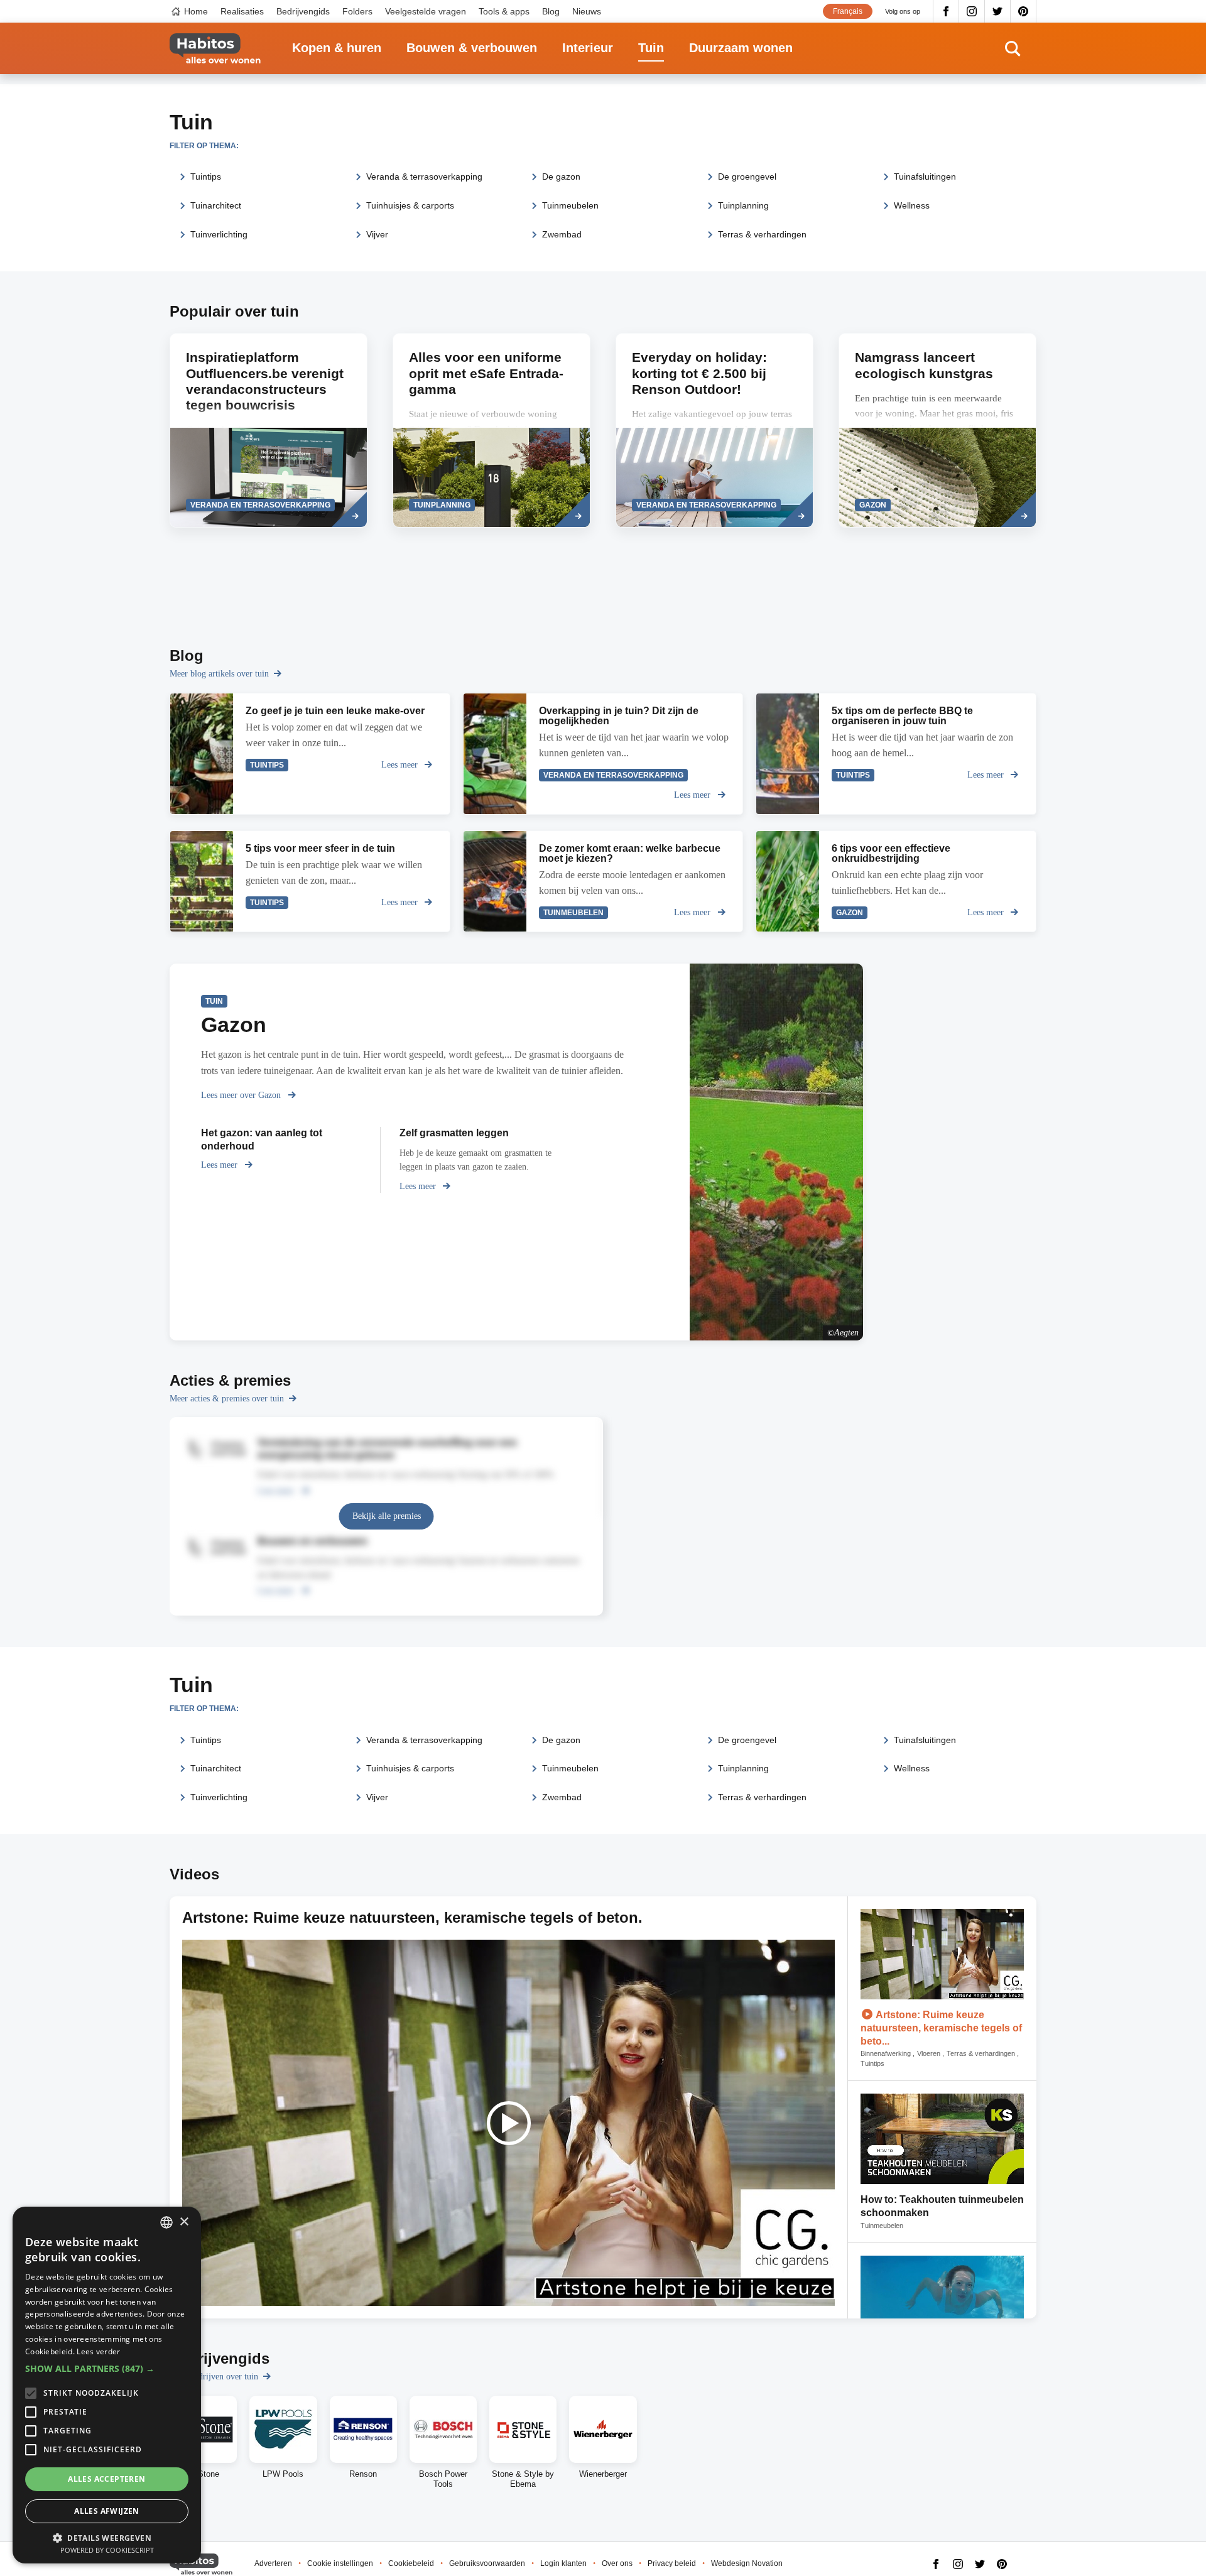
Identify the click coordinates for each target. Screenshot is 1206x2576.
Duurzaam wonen (741, 48)
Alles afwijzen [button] (107, 2511)
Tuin (651, 48)
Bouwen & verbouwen (472, 48)
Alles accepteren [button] (106, 2479)
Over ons (617, 2563)
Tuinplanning (743, 205)
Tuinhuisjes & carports (410, 205)
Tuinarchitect (216, 205)
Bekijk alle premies (387, 1516)
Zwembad (562, 234)
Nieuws (587, 11)
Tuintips (206, 177)
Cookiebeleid (411, 2563)
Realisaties (242, 11)
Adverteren (273, 2563)
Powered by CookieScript (107, 2550)
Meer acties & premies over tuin (227, 1399)
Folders (357, 11)
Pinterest (1024, 11)
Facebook (946, 11)
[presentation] (492, 430)
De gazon (561, 177)
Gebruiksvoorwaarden (487, 2563)
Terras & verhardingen (762, 234)
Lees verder (98, 2351)
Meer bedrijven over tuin (214, 2377)
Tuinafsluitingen (925, 177)
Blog (551, 11)
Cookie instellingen (340, 2563)
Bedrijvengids (303, 11)
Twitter (998, 11)
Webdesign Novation (747, 2563)
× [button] (184, 2222)
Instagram (972, 11)
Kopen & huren (337, 48)
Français (848, 11)
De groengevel (747, 177)
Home (196, 11)
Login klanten (563, 2563)
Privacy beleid (672, 2563)
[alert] (107, 2385)
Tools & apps (504, 11)
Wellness (912, 205)
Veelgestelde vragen (426, 11)
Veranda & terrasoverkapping (424, 177)
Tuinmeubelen (570, 205)
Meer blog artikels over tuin (219, 674)
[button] (107, 2369)
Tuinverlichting (219, 234)
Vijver (377, 234)
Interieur (588, 48)
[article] (269, 430)
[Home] (215, 49)
